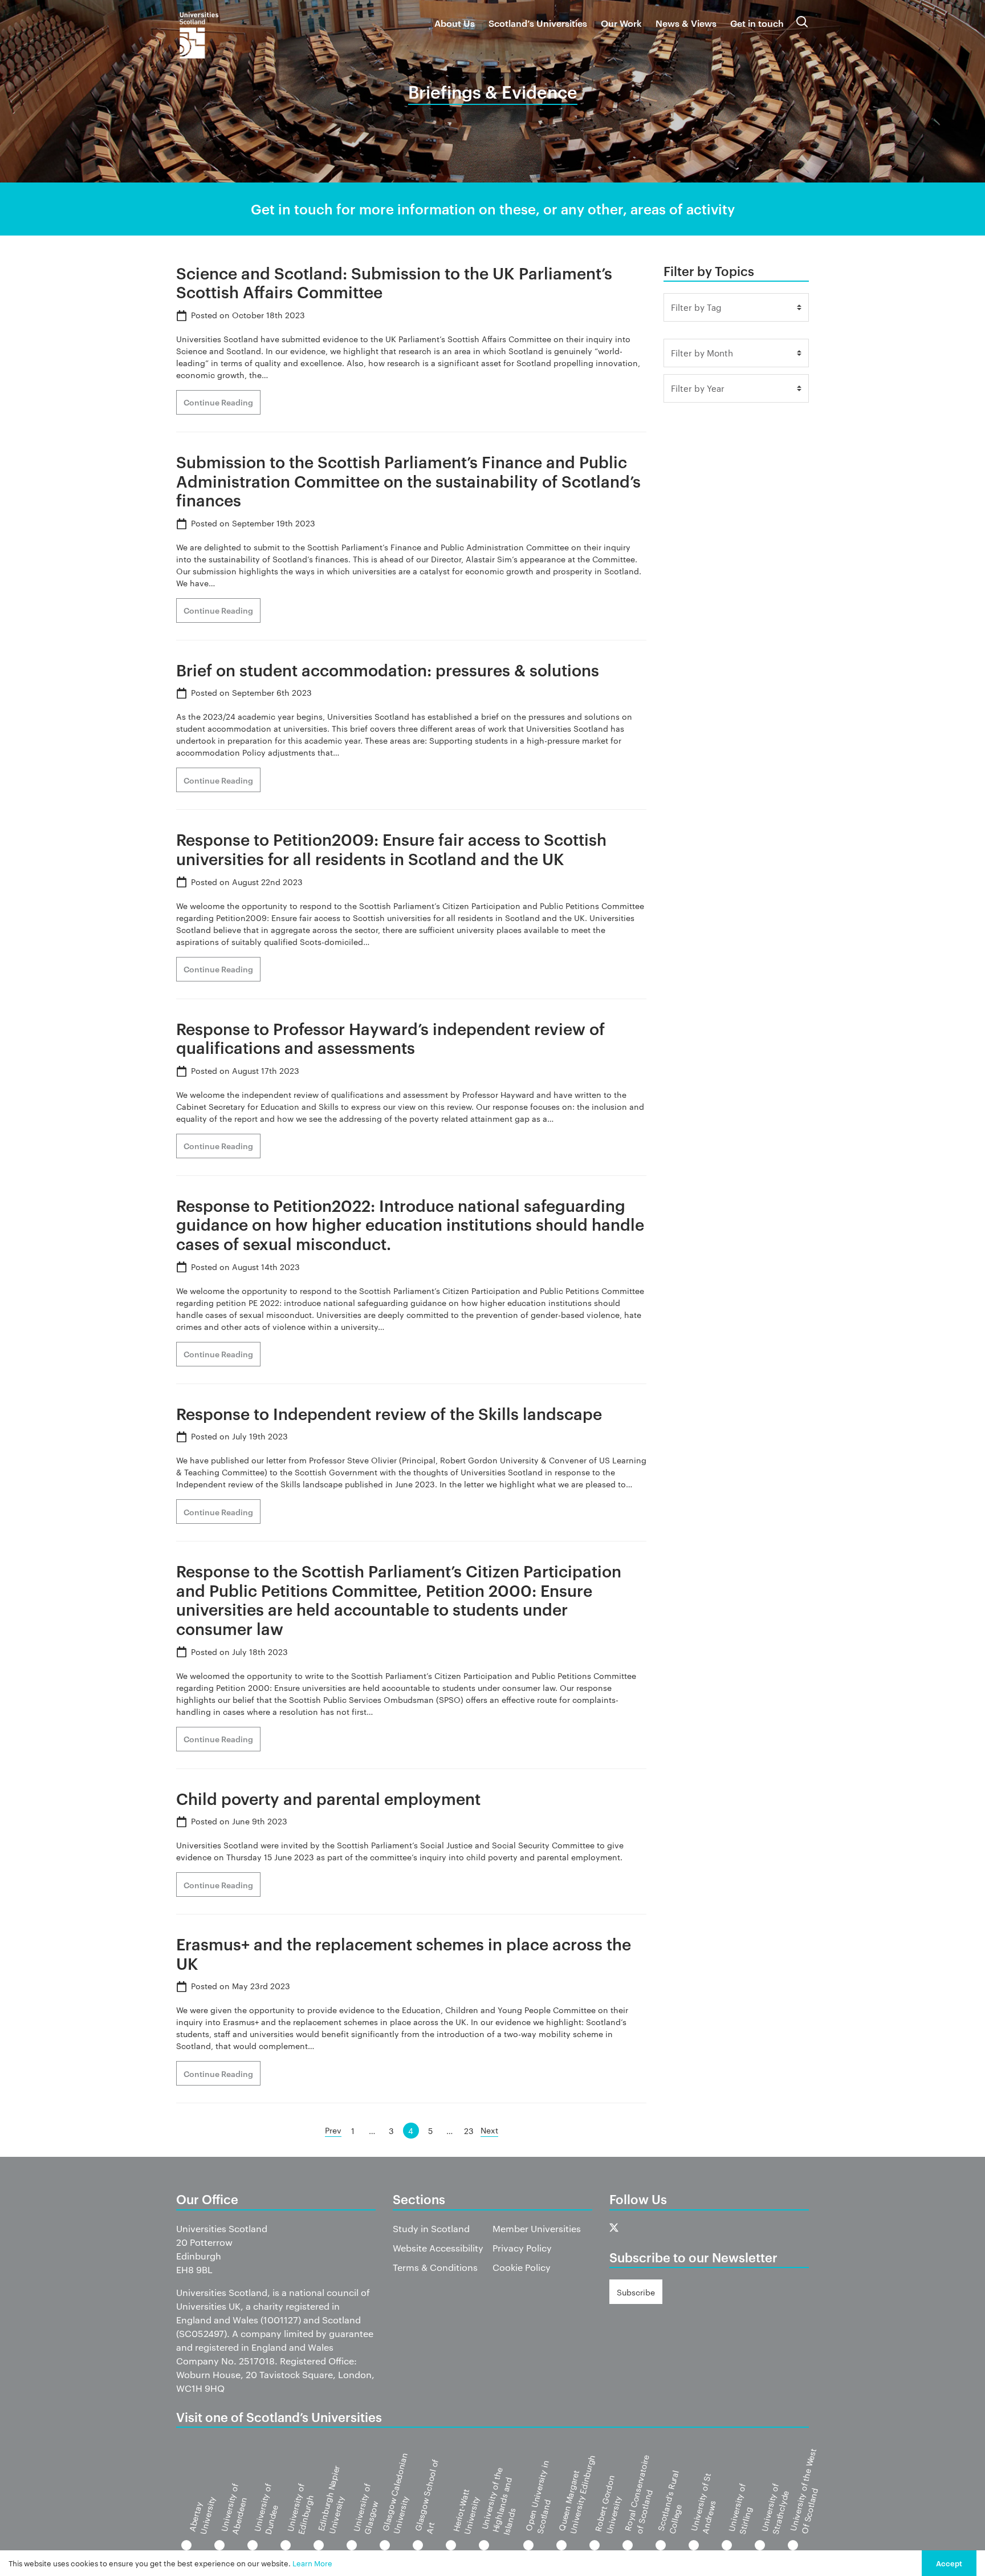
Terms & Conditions (435, 2267)
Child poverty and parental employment (328, 1798)
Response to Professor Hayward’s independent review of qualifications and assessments (390, 1038)
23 (469, 2131)
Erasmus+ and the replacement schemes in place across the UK (404, 1953)
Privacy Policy (522, 2248)
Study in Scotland (431, 2228)
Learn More (312, 2563)
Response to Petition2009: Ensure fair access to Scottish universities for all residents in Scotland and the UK (391, 848)
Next (489, 2130)
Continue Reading (218, 402)
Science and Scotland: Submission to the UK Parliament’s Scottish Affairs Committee (394, 282)
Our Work (621, 23)
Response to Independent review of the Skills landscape (389, 1413)
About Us (455, 23)
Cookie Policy (522, 2267)
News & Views (686, 23)
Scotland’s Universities (538, 23)
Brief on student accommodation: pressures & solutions (388, 669)
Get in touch (757, 23)
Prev (333, 2130)
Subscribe (636, 2292)
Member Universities (537, 2228)
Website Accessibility (438, 2248)
